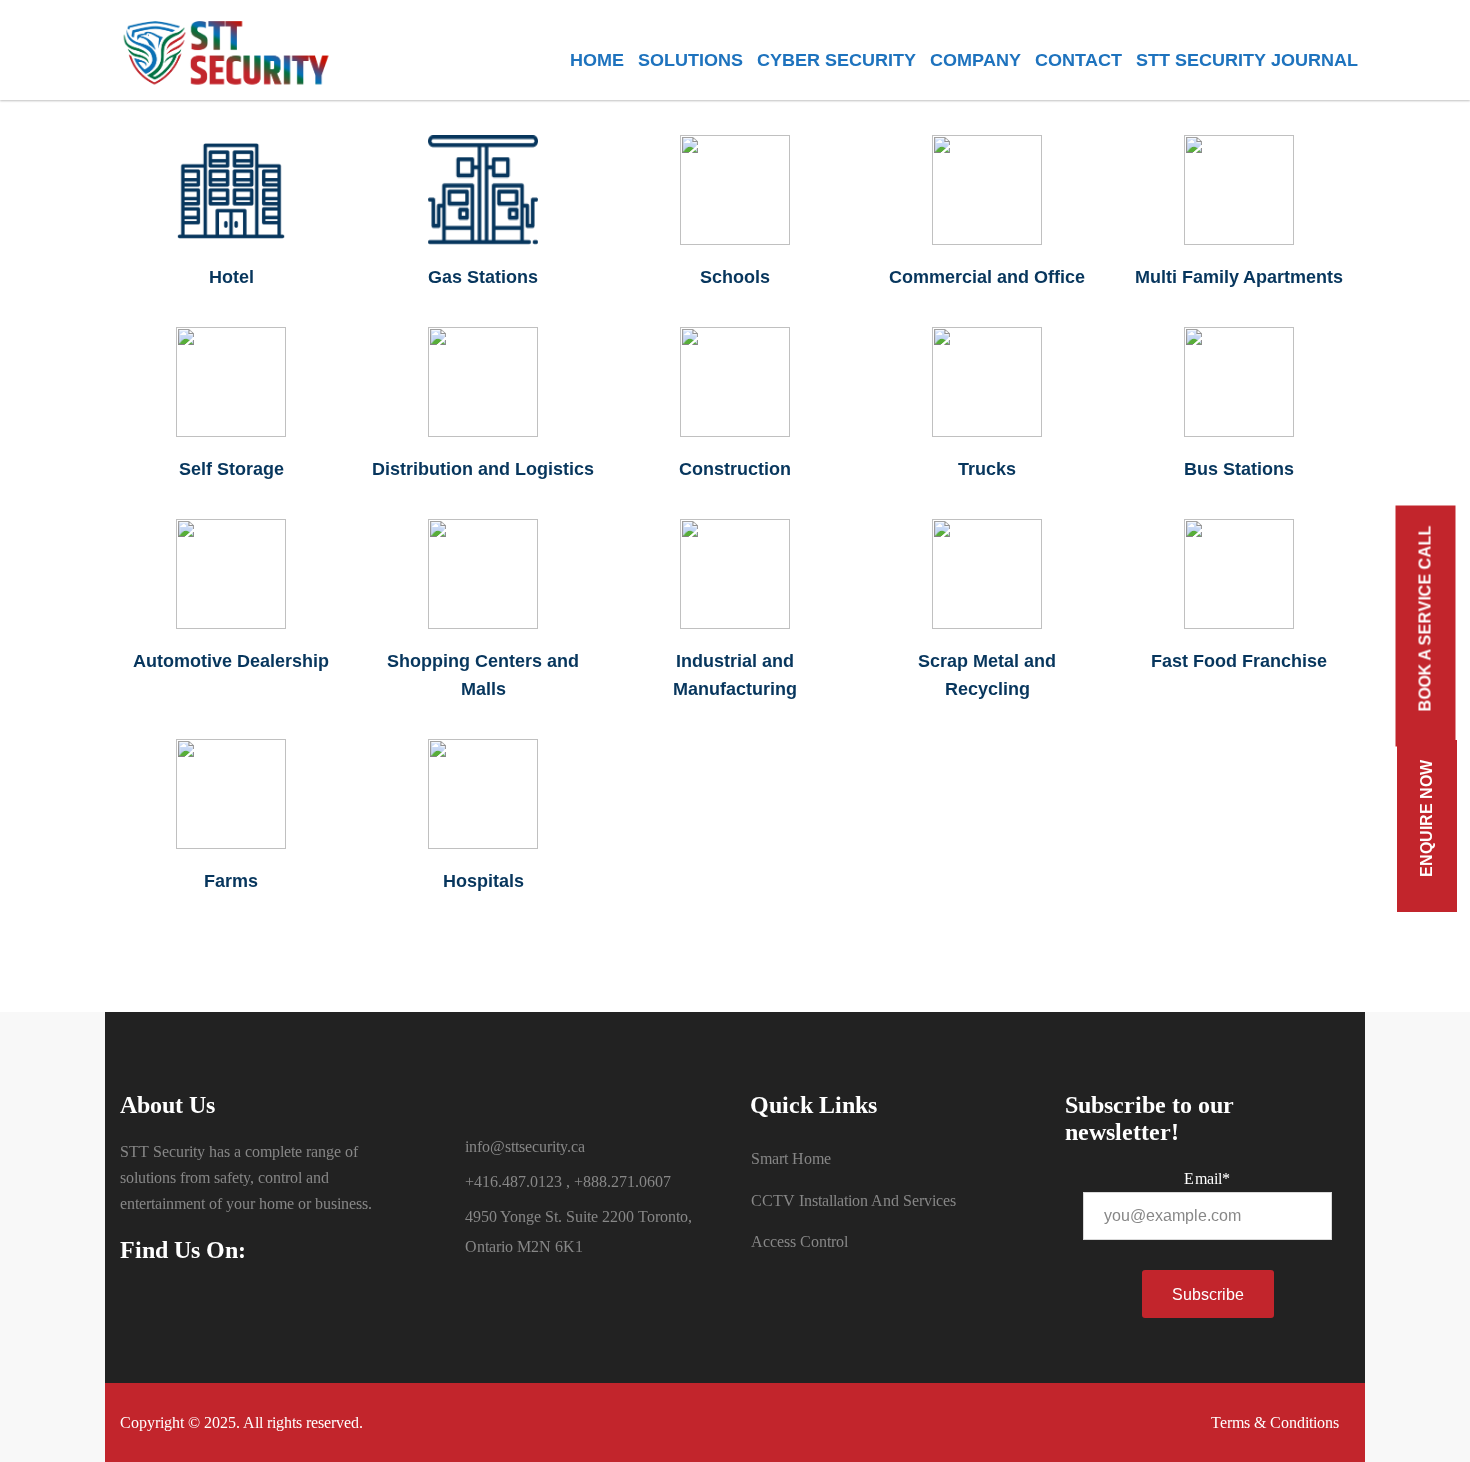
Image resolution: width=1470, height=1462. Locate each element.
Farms (231, 881)
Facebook (145, 1311)
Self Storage (231, 469)
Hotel (231, 277)
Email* (1207, 1178)
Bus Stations (1239, 469)
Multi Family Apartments (1239, 277)
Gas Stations (483, 277)
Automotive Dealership (231, 661)
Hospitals (483, 881)
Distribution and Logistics (483, 469)
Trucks (987, 469)
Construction (735, 469)
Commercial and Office (987, 277)
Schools (735, 277)
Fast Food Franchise (1239, 661)
